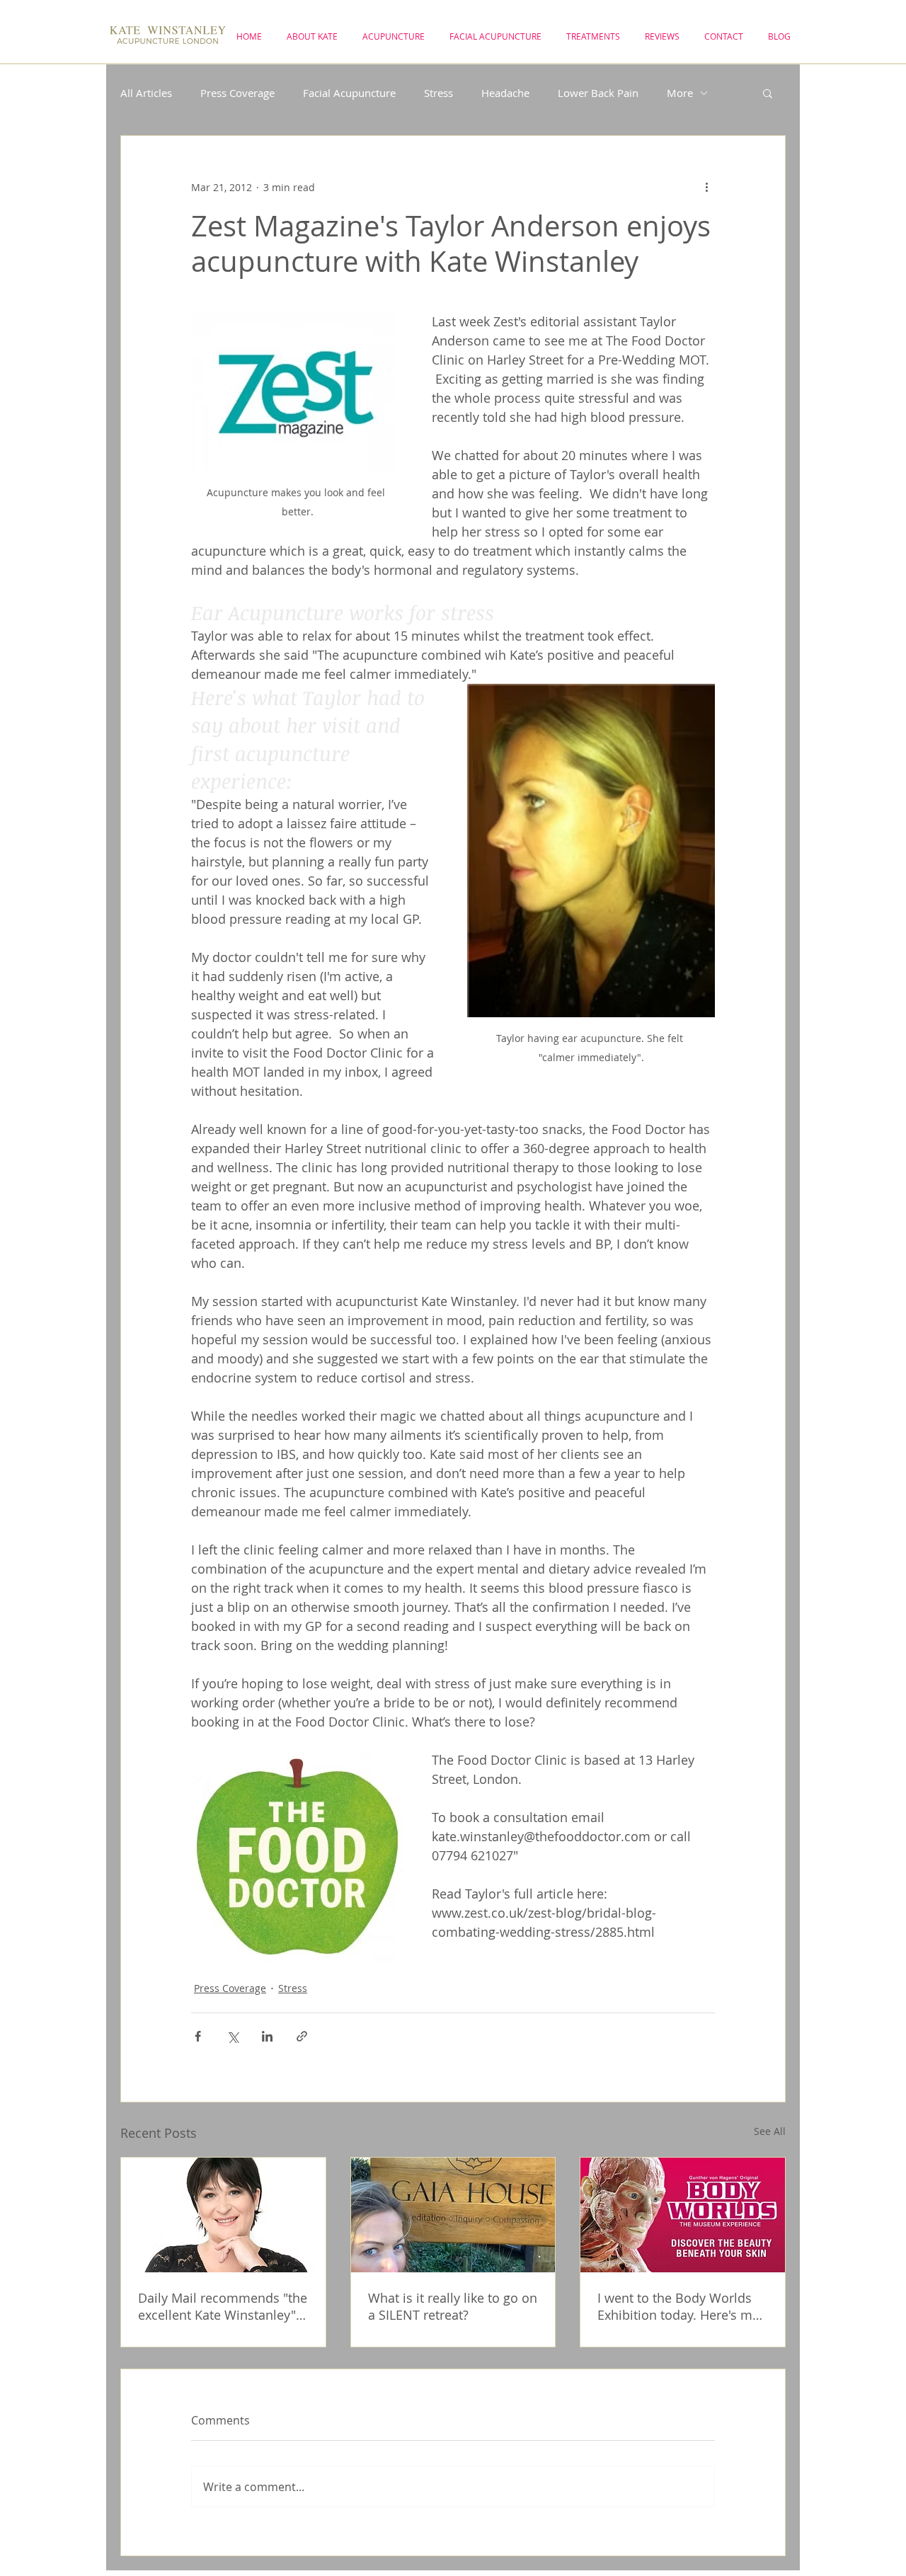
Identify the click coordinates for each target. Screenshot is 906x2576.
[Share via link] (302, 2036)
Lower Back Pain (598, 93)
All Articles (146, 93)
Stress (438, 93)
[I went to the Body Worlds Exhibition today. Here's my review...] (683, 2215)
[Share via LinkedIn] (267, 2036)
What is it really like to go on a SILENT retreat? (453, 2306)
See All (770, 2131)
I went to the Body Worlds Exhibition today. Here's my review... (678, 2306)
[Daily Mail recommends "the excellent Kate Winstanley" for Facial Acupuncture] (223, 2215)
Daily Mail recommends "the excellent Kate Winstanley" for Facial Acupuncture (223, 2306)
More (680, 93)
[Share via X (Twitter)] (233, 2036)
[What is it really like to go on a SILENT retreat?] (453, 2215)
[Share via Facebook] (198, 2036)
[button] (768, 93)
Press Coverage (237, 93)
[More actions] (706, 187)
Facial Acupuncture (349, 93)
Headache (505, 93)
